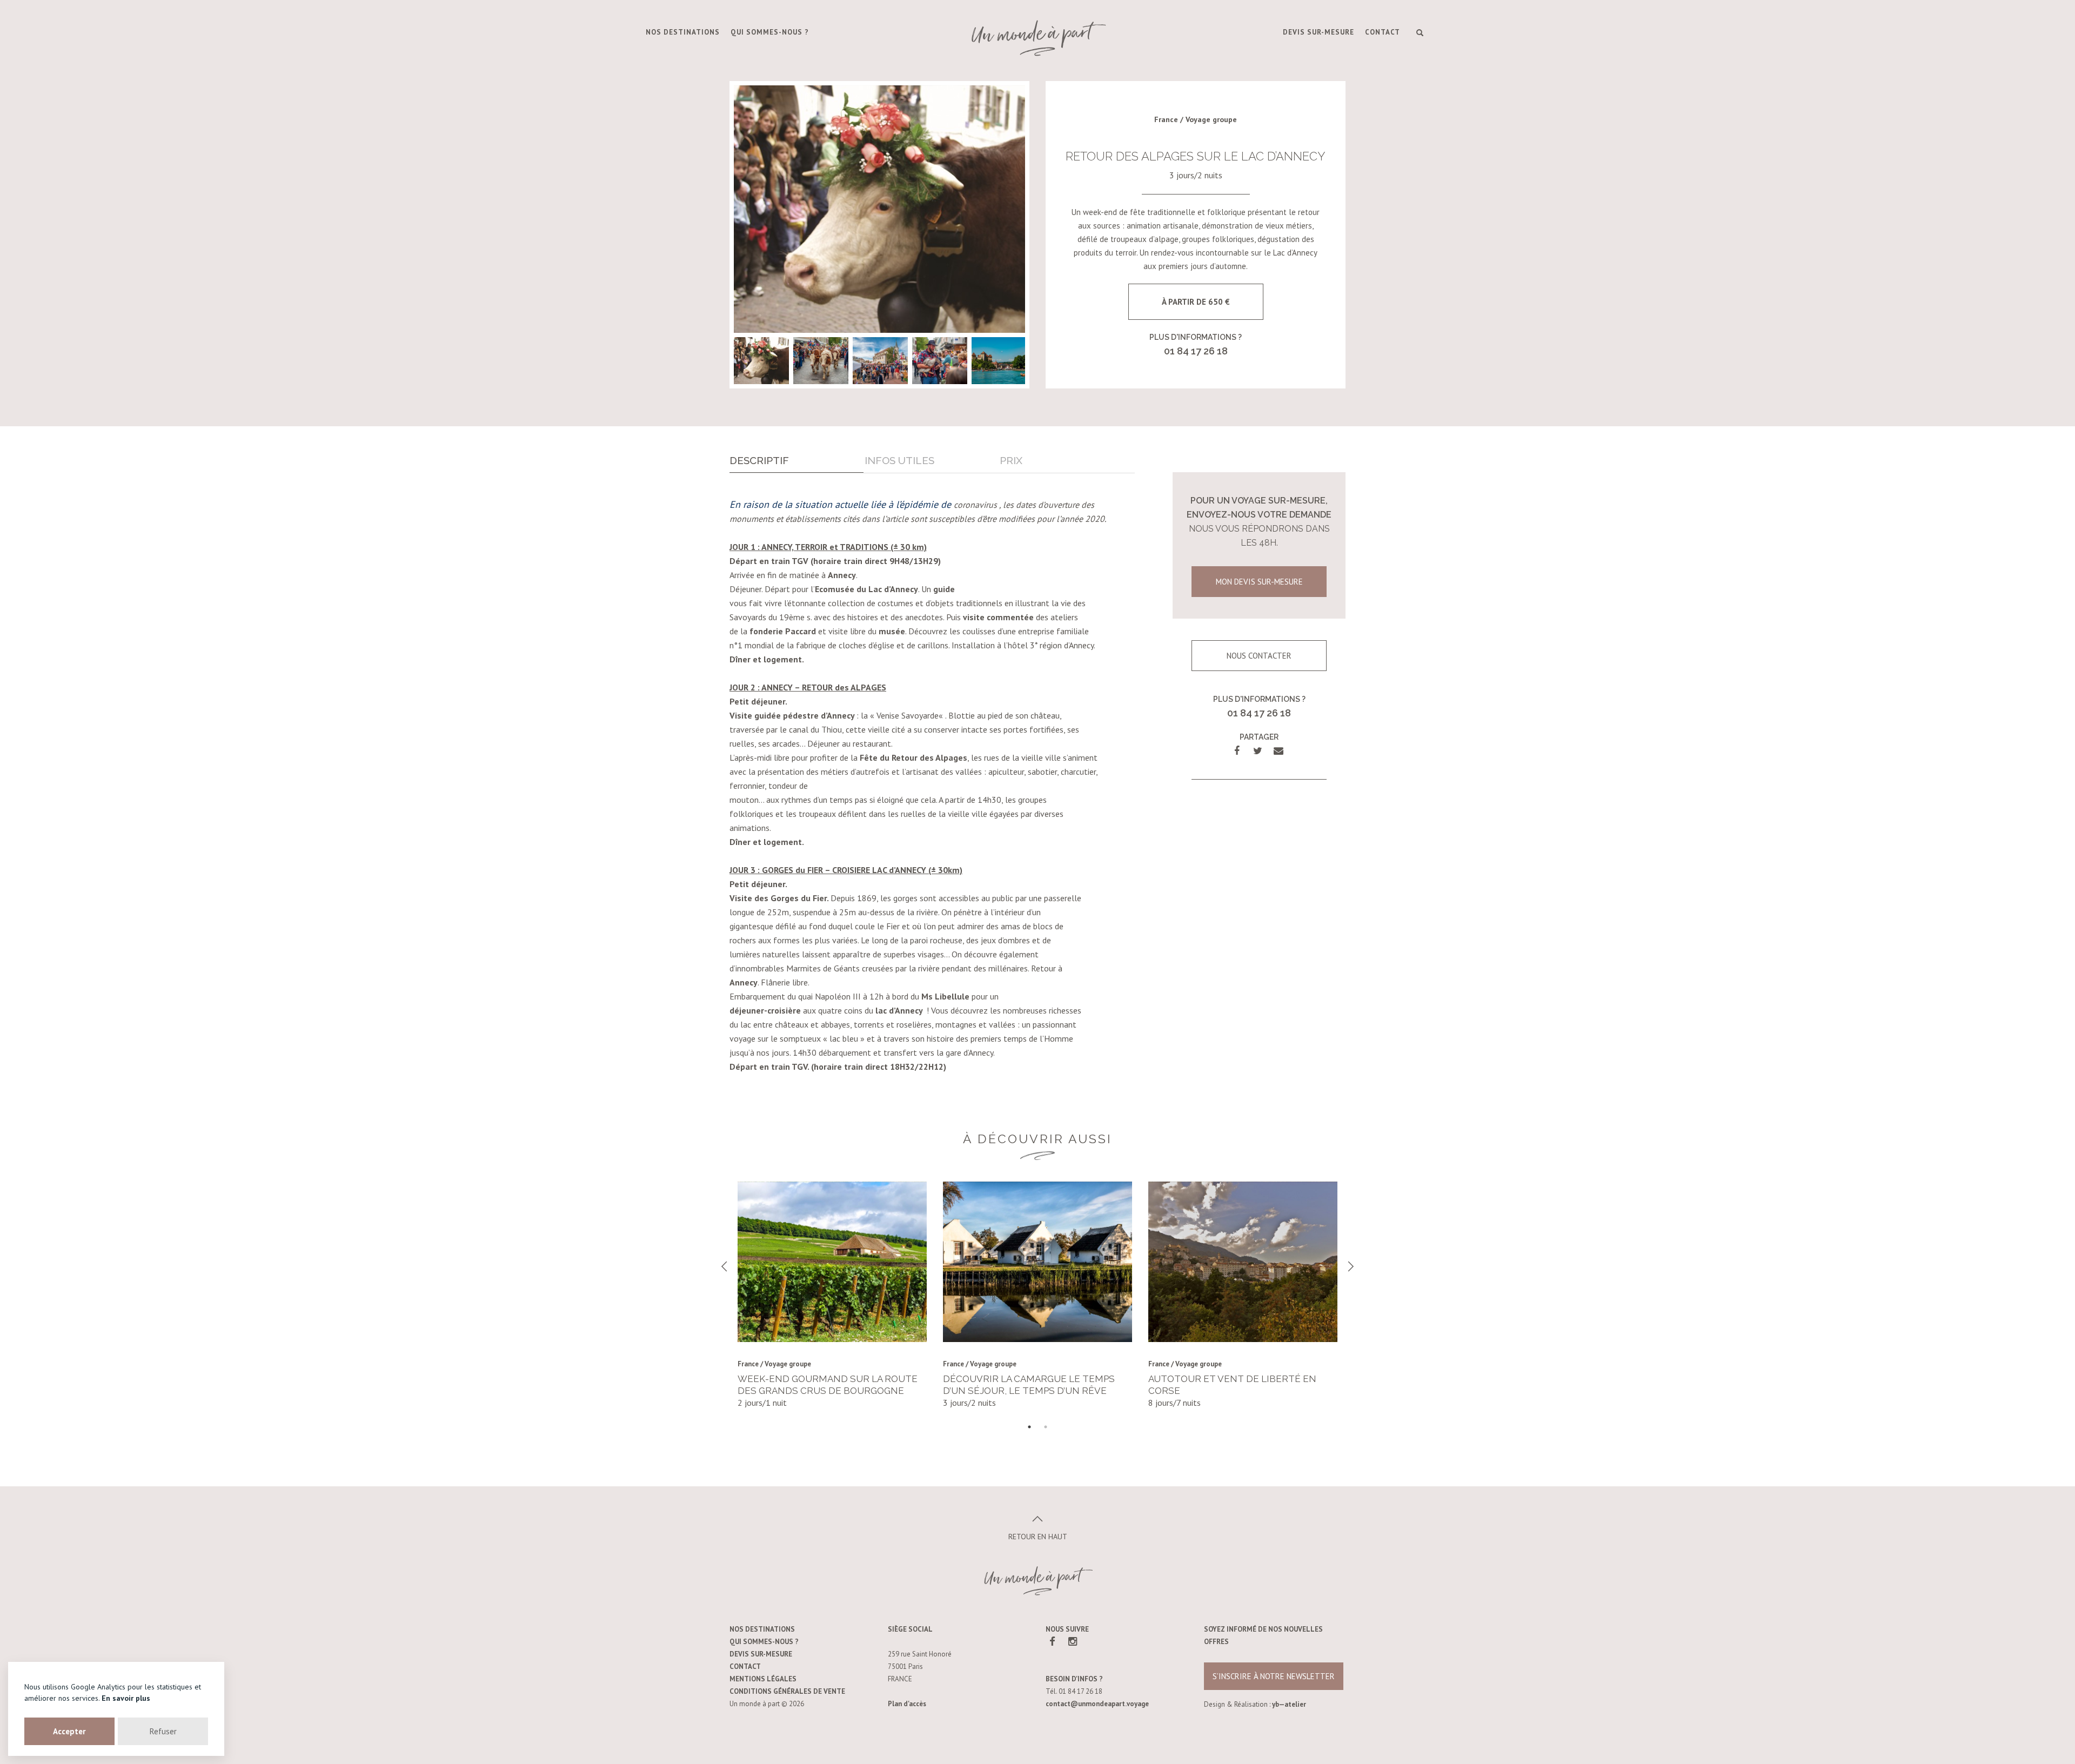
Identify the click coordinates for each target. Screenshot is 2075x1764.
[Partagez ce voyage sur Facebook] (1237, 751)
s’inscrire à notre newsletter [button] (1274, 1676)
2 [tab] (1046, 1427)
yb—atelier (1289, 1704)
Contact (1383, 32)
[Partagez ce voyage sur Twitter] (1258, 751)
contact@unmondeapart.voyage (1097, 1704)
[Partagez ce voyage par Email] (1278, 751)
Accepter (69, 1731)
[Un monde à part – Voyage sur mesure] (1037, 38)
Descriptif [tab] (759, 460)
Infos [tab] (899, 460)
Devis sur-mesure (1318, 32)
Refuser (163, 1731)
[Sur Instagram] (1072, 1641)
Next (1351, 1266)
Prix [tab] (1011, 460)
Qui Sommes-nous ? (770, 32)
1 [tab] (1029, 1427)
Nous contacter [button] (1259, 656)
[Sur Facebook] (1052, 1641)
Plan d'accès (907, 1704)
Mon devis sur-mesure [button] (1259, 582)
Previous (724, 1266)
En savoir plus (126, 1698)
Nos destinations (683, 32)
